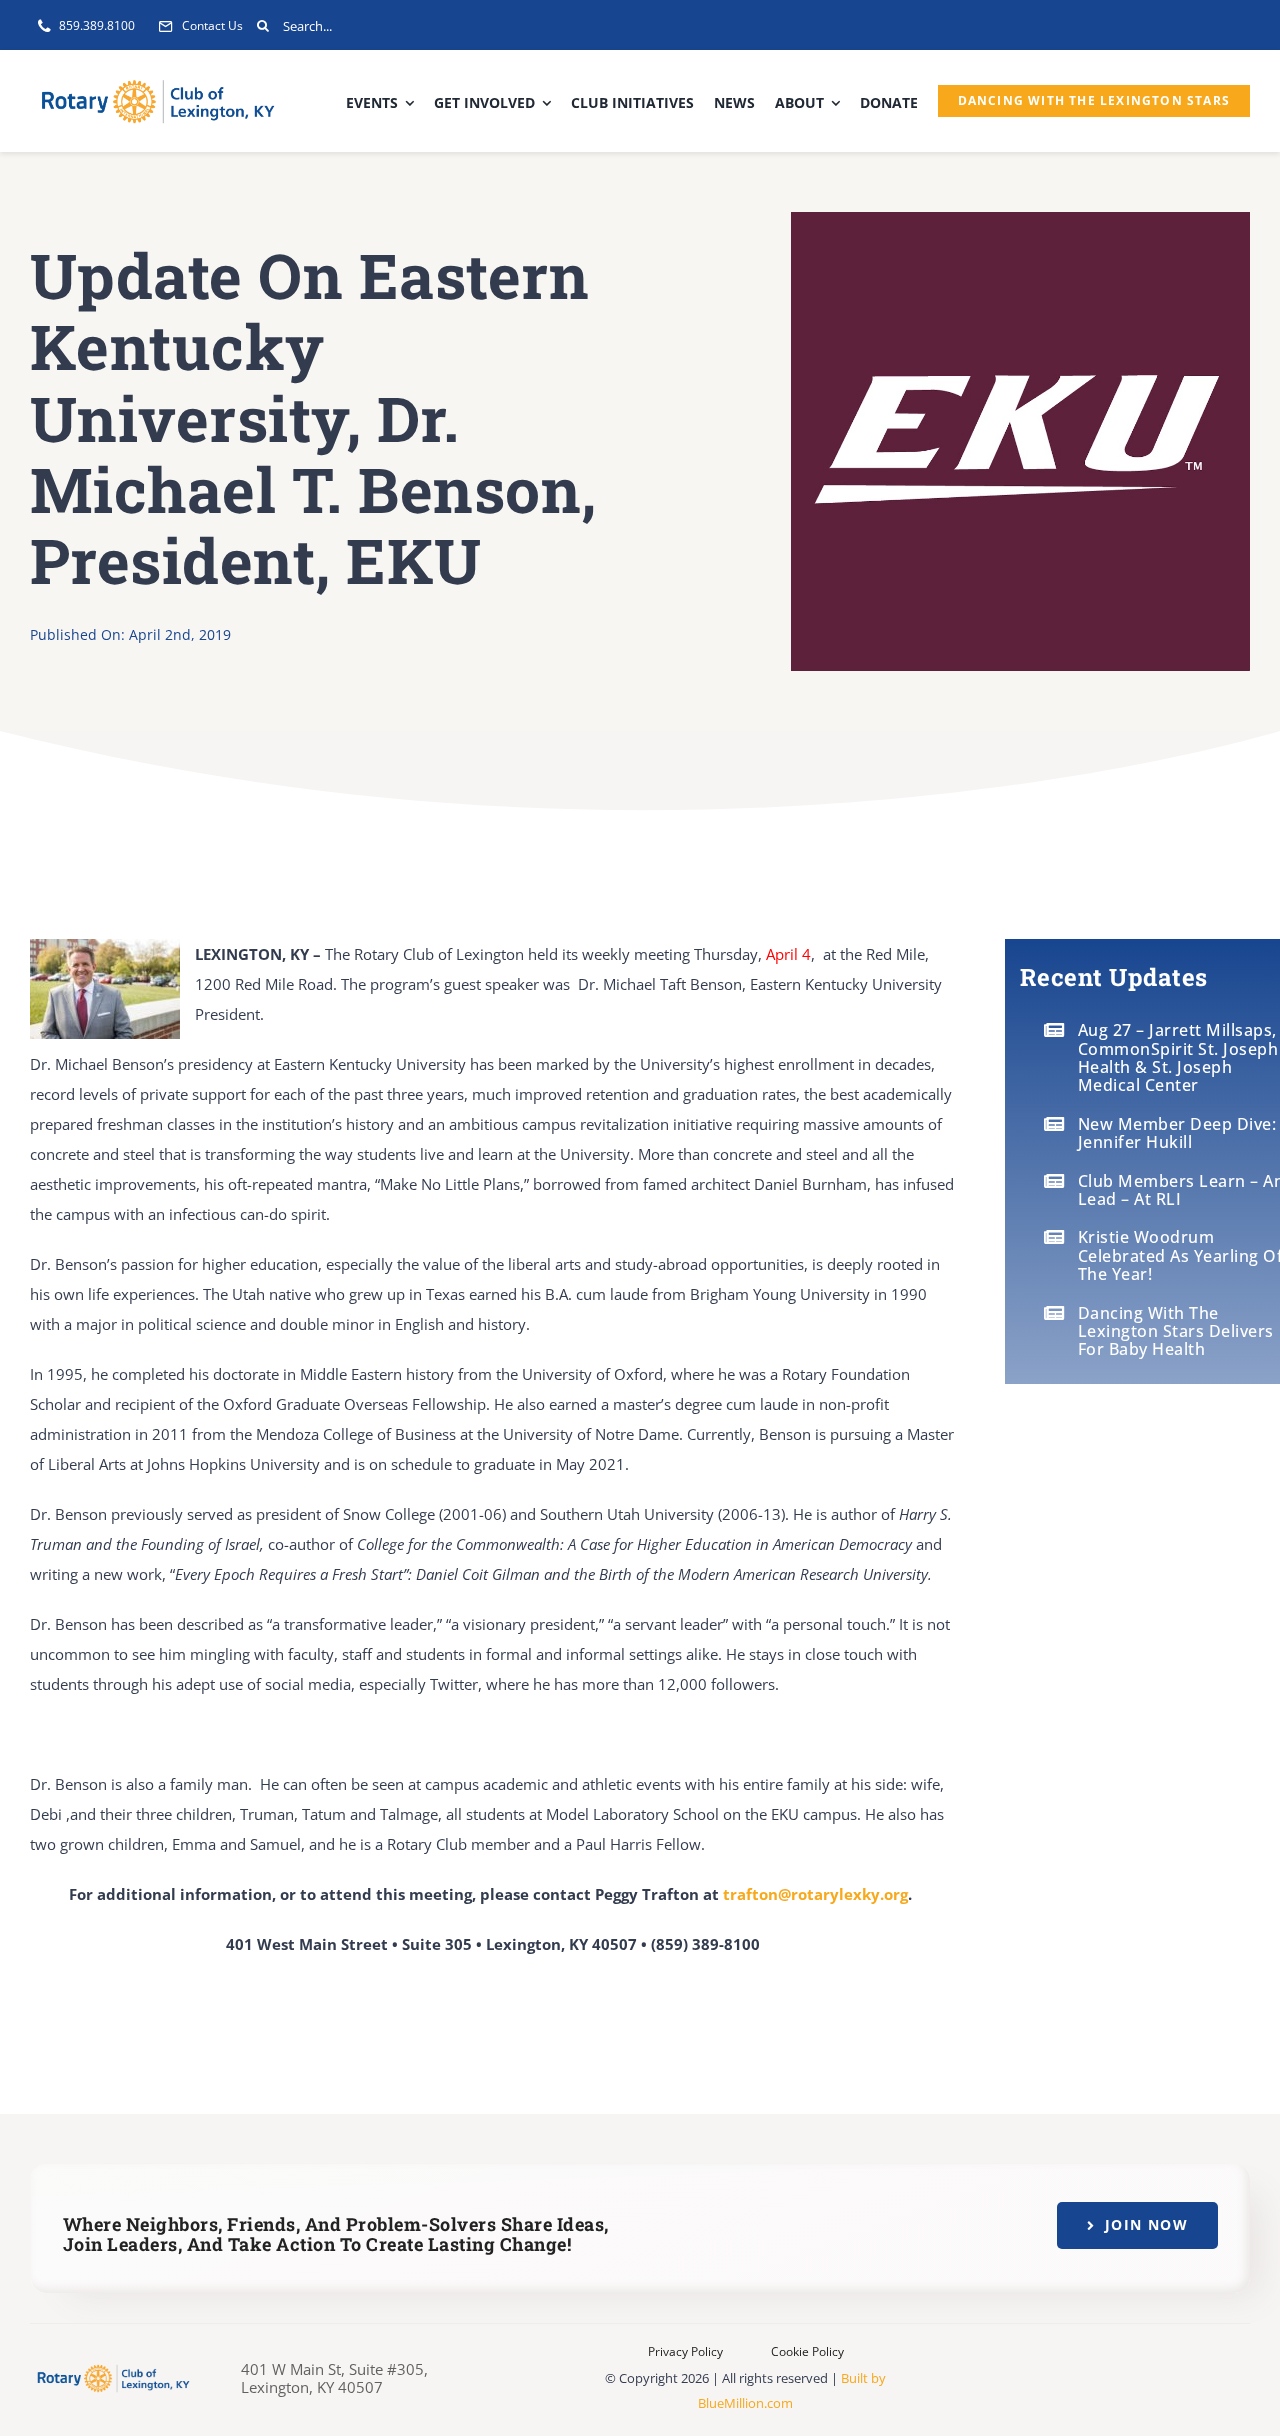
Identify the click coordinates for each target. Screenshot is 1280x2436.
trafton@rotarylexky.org (815, 1894)
